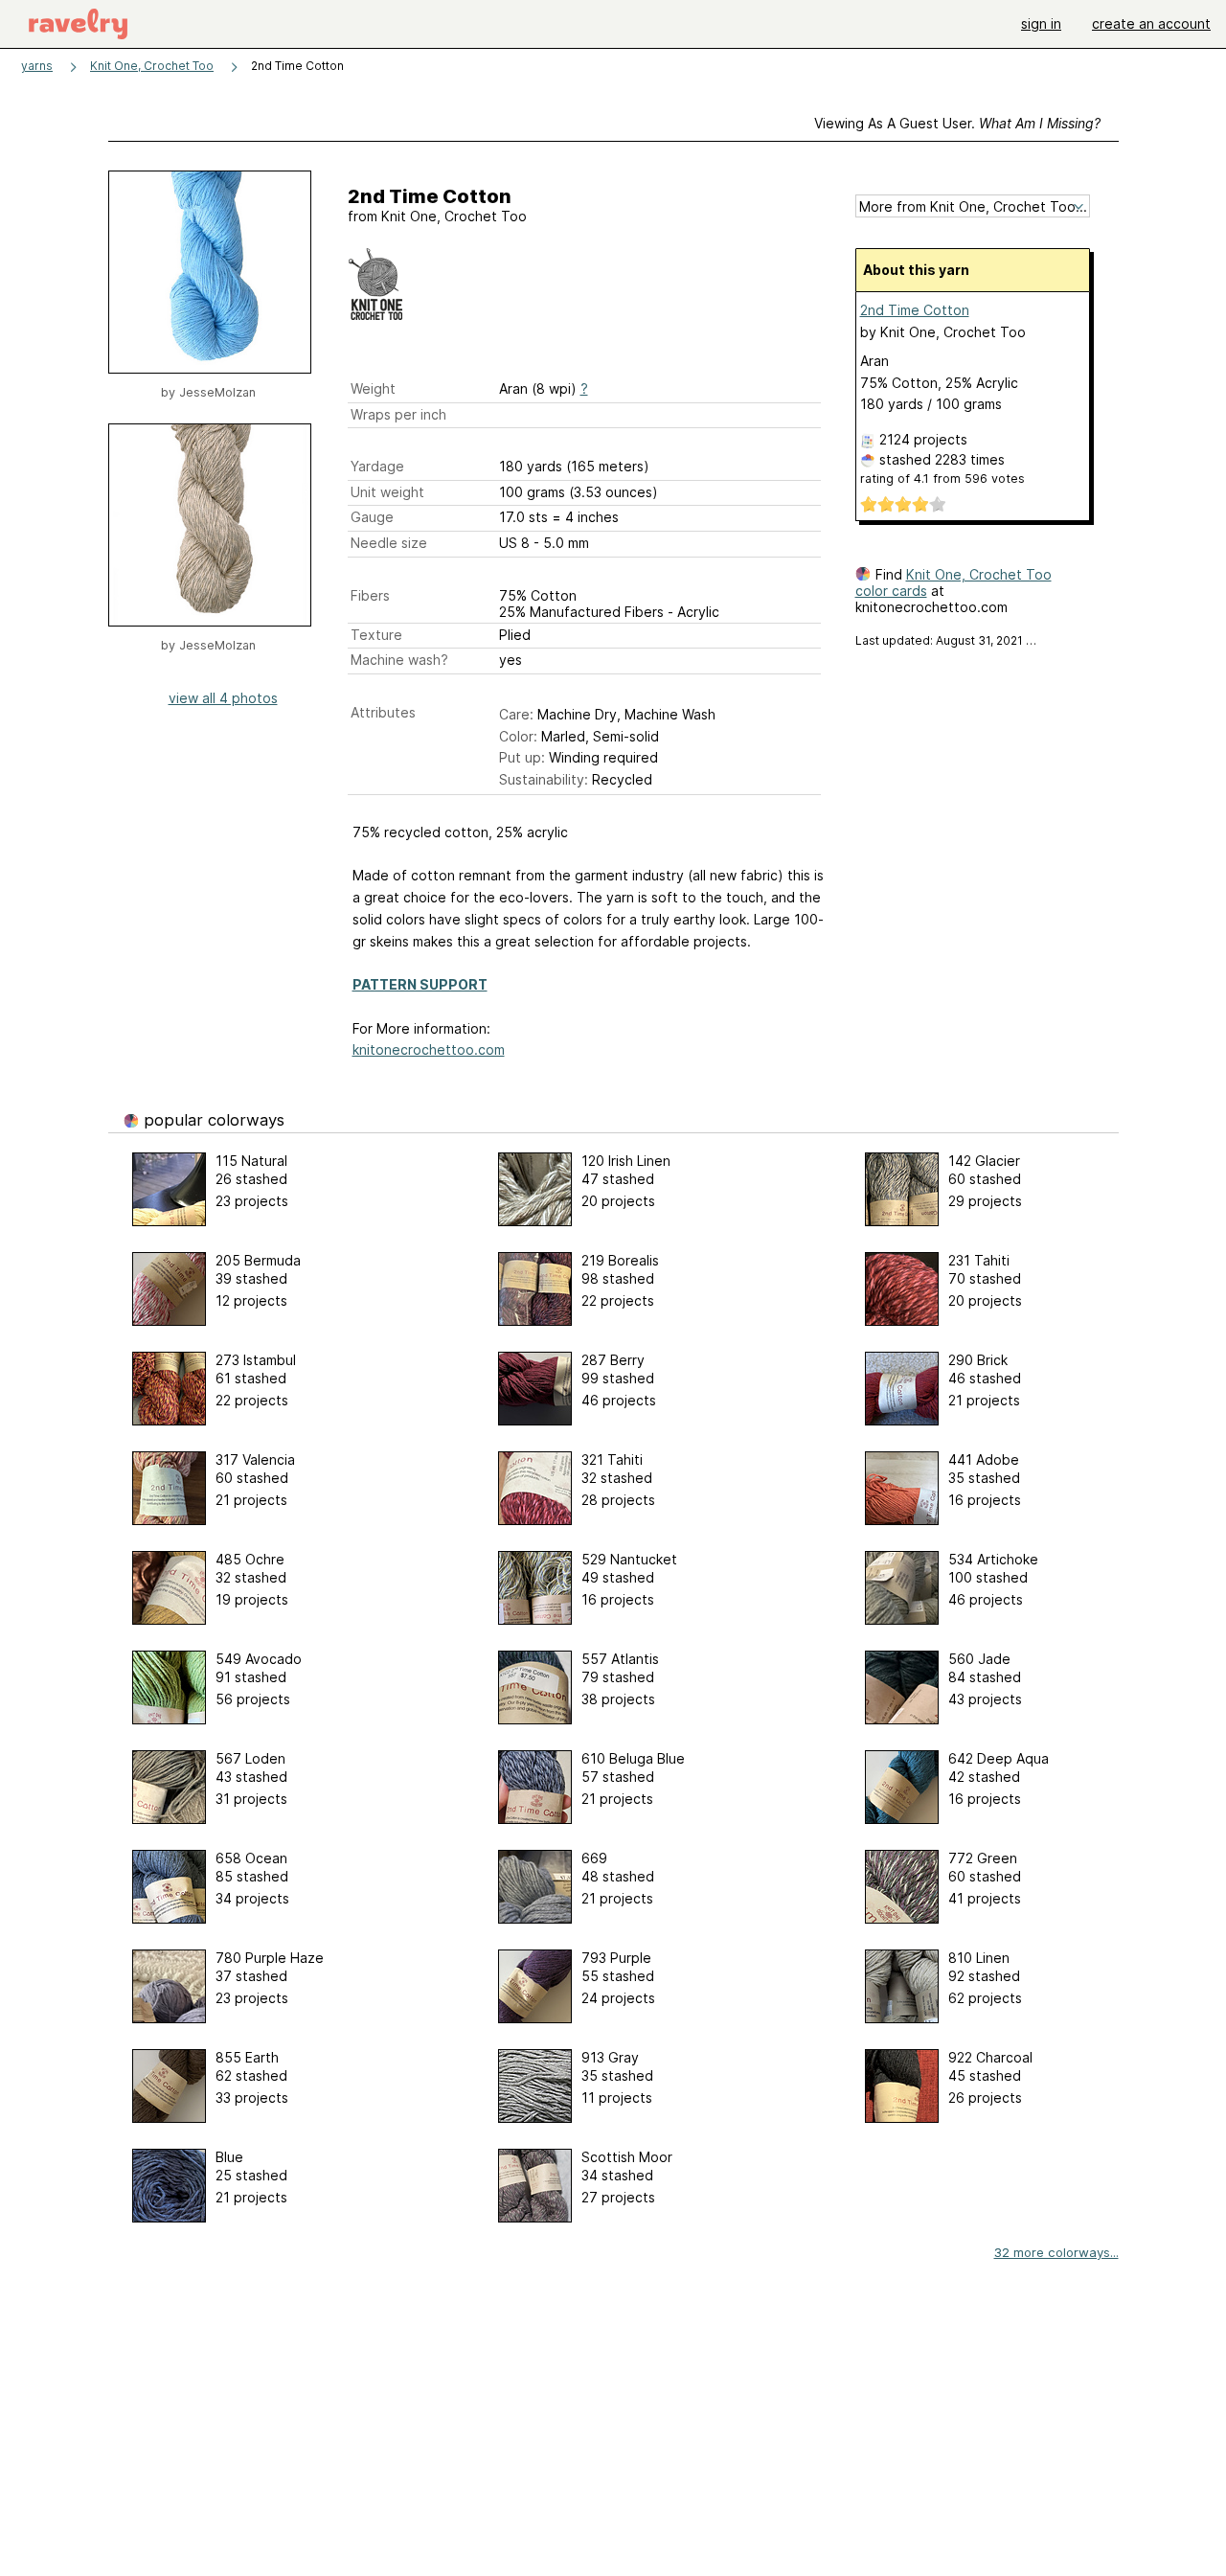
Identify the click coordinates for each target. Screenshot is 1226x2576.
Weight (373, 388)
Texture (376, 635)
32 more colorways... (1056, 2252)
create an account (1151, 23)
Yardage (377, 466)
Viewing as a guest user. (957, 123)
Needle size (389, 543)
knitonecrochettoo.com (429, 1049)
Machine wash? (399, 660)
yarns (37, 66)
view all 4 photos (223, 698)
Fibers (370, 595)
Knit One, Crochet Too (152, 66)
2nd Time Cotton (915, 310)
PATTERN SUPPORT (420, 984)
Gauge (372, 517)
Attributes (383, 712)
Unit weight (387, 492)
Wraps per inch (398, 414)
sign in (1041, 23)
